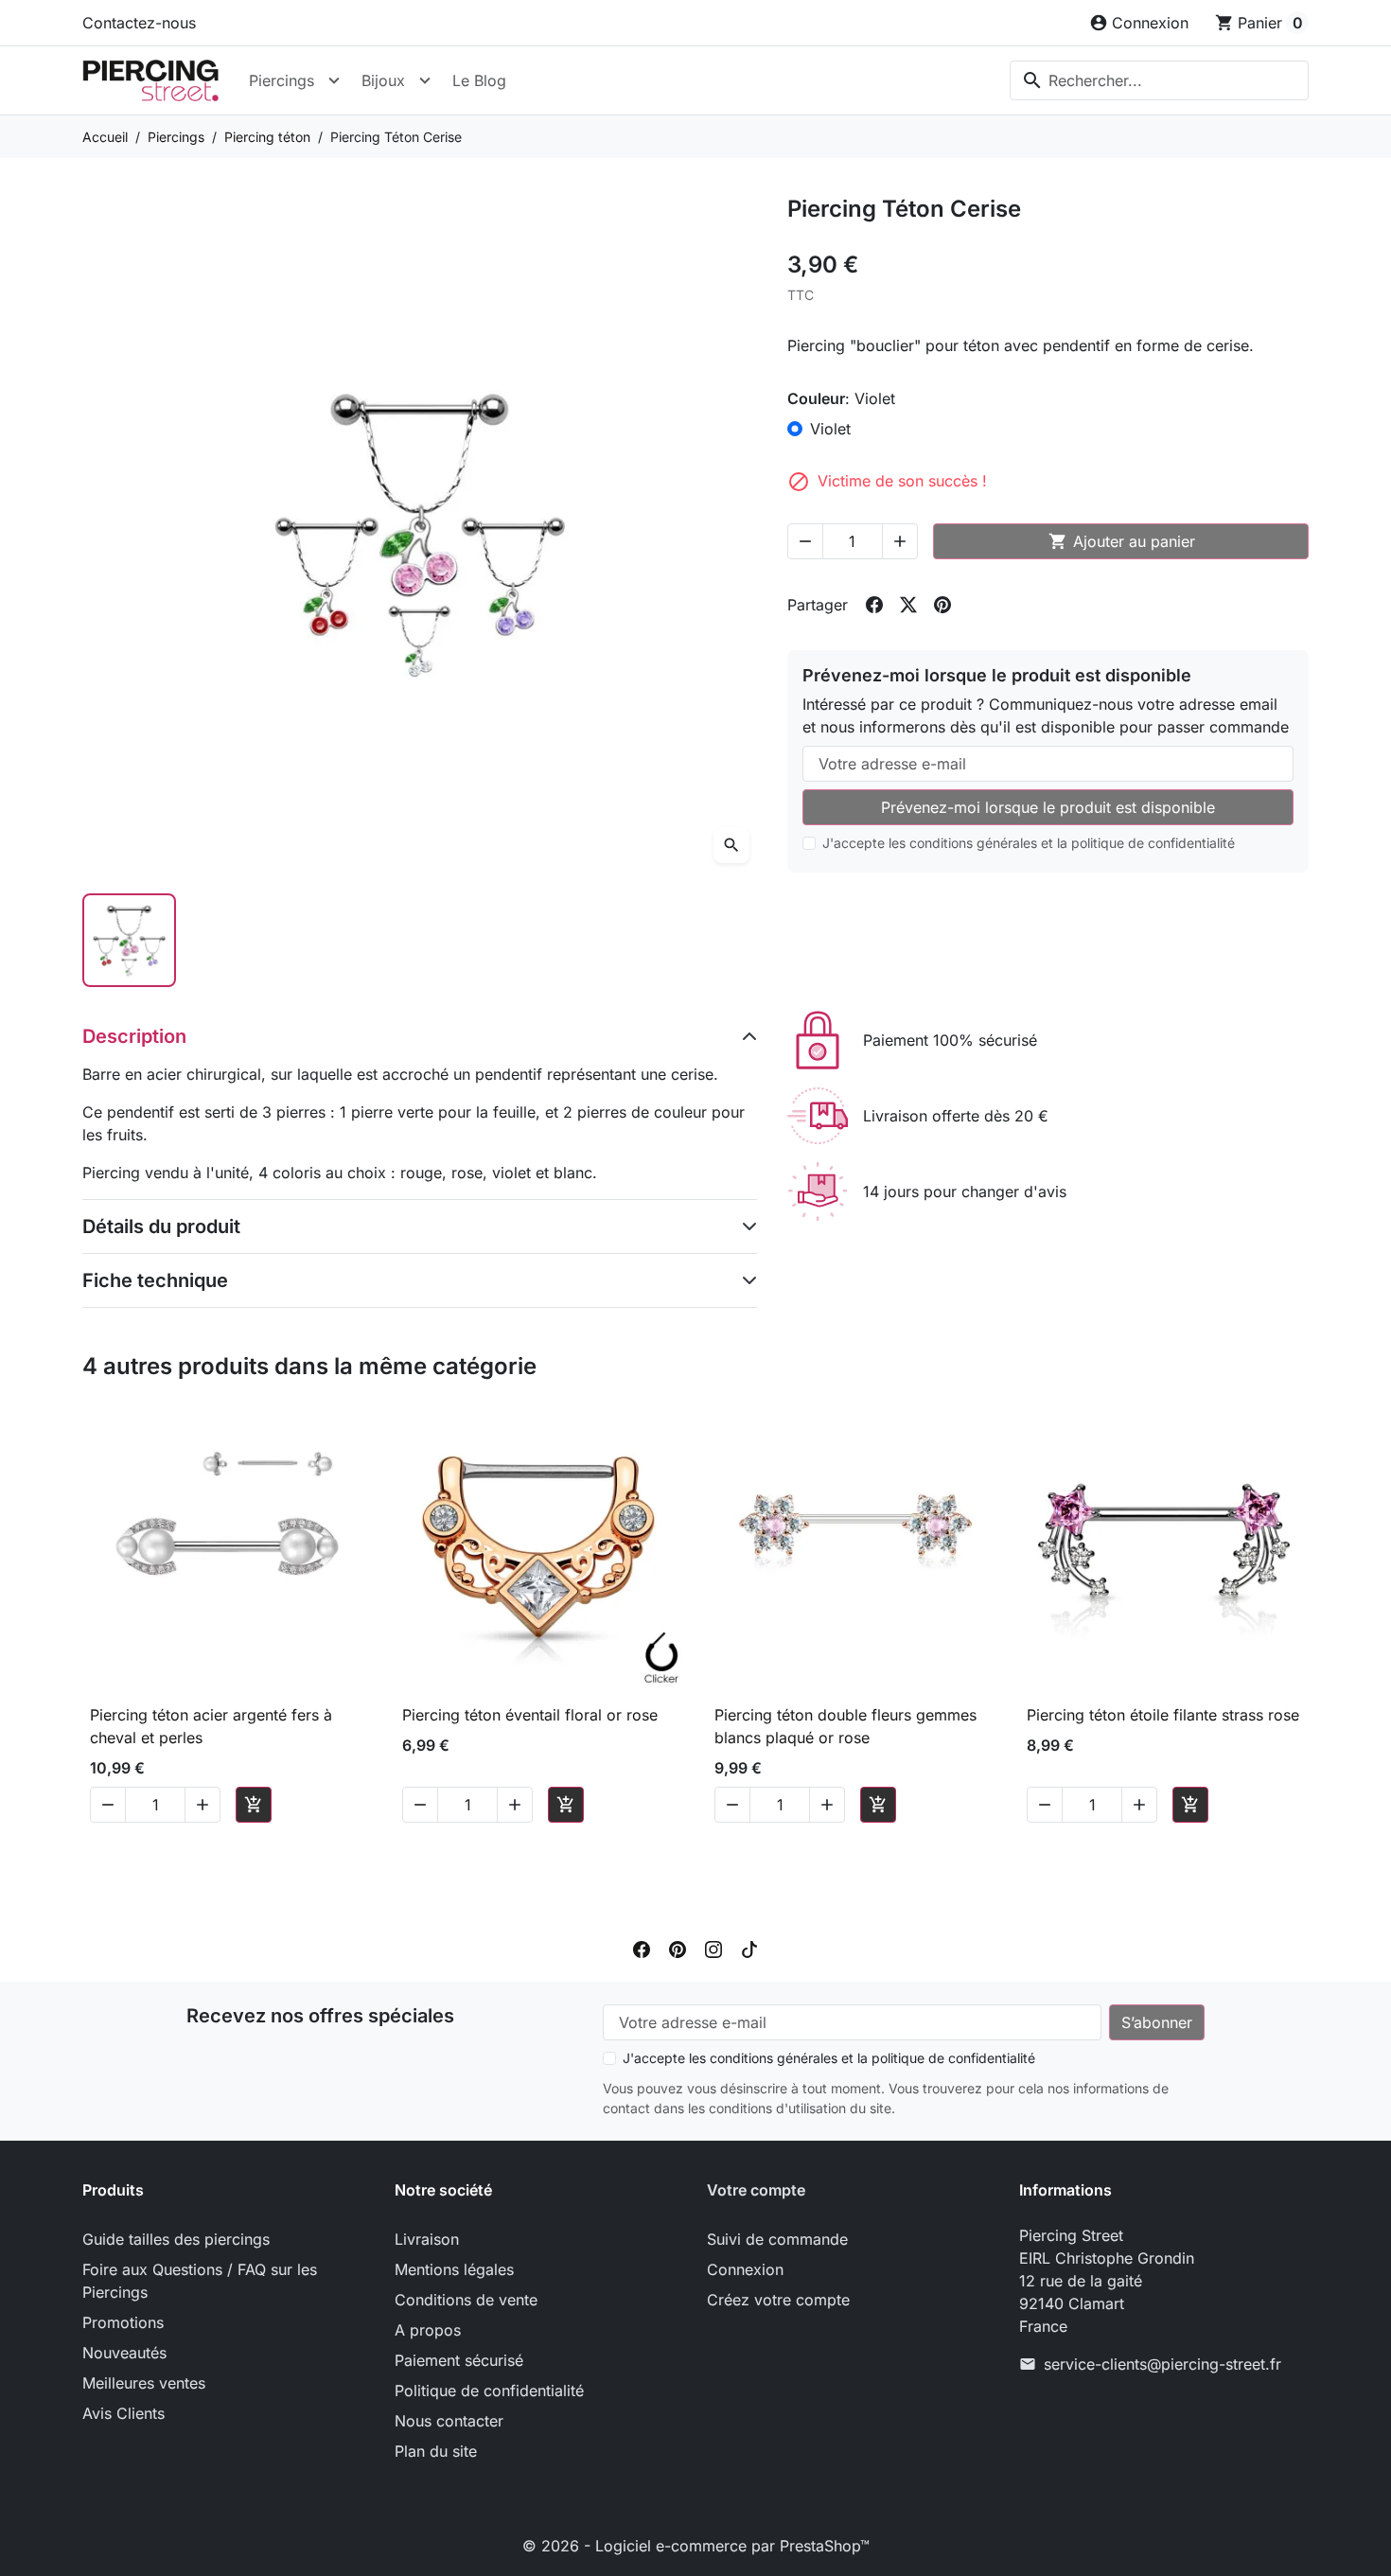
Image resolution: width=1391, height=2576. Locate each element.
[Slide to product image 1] (129, 940)
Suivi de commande (777, 2239)
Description (134, 1036)
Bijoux (383, 80)
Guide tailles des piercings (176, 2239)
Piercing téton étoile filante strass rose (1163, 1715)
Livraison (427, 2239)
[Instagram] (713, 1948)
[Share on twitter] (908, 605)
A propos (428, 2330)
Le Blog (479, 80)
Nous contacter (449, 2421)
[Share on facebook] (874, 605)
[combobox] (1159, 80)
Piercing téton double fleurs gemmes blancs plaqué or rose (845, 1726)
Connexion (745, 2269)
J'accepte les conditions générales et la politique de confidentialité (1029, 843)
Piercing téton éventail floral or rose (530, 1715)
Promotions (123, 2322)
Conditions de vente (466, 2300)
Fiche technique (155, 1280)
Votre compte (756, 2190)
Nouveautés (124, 2353)
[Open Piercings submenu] (334, 80)
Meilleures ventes (144, 2383)
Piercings (282, 80)
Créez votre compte (778, 2300)
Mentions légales (454, 2269)
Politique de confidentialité (489, 2391)
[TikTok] (749, 1948)
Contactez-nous (139, 23)
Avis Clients (123, 2413)
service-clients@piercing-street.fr (1162, 2364)
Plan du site (436, 2451)
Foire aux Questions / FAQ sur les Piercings (200, 2281)
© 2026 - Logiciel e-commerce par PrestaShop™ (696, 2546)
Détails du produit (161, 1226)
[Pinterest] (678, 1948)
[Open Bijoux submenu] (425, 80)
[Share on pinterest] (942, 605)
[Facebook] (642, 1948)
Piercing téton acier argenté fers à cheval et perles (211, 1726)
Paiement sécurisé (459, 2360)
